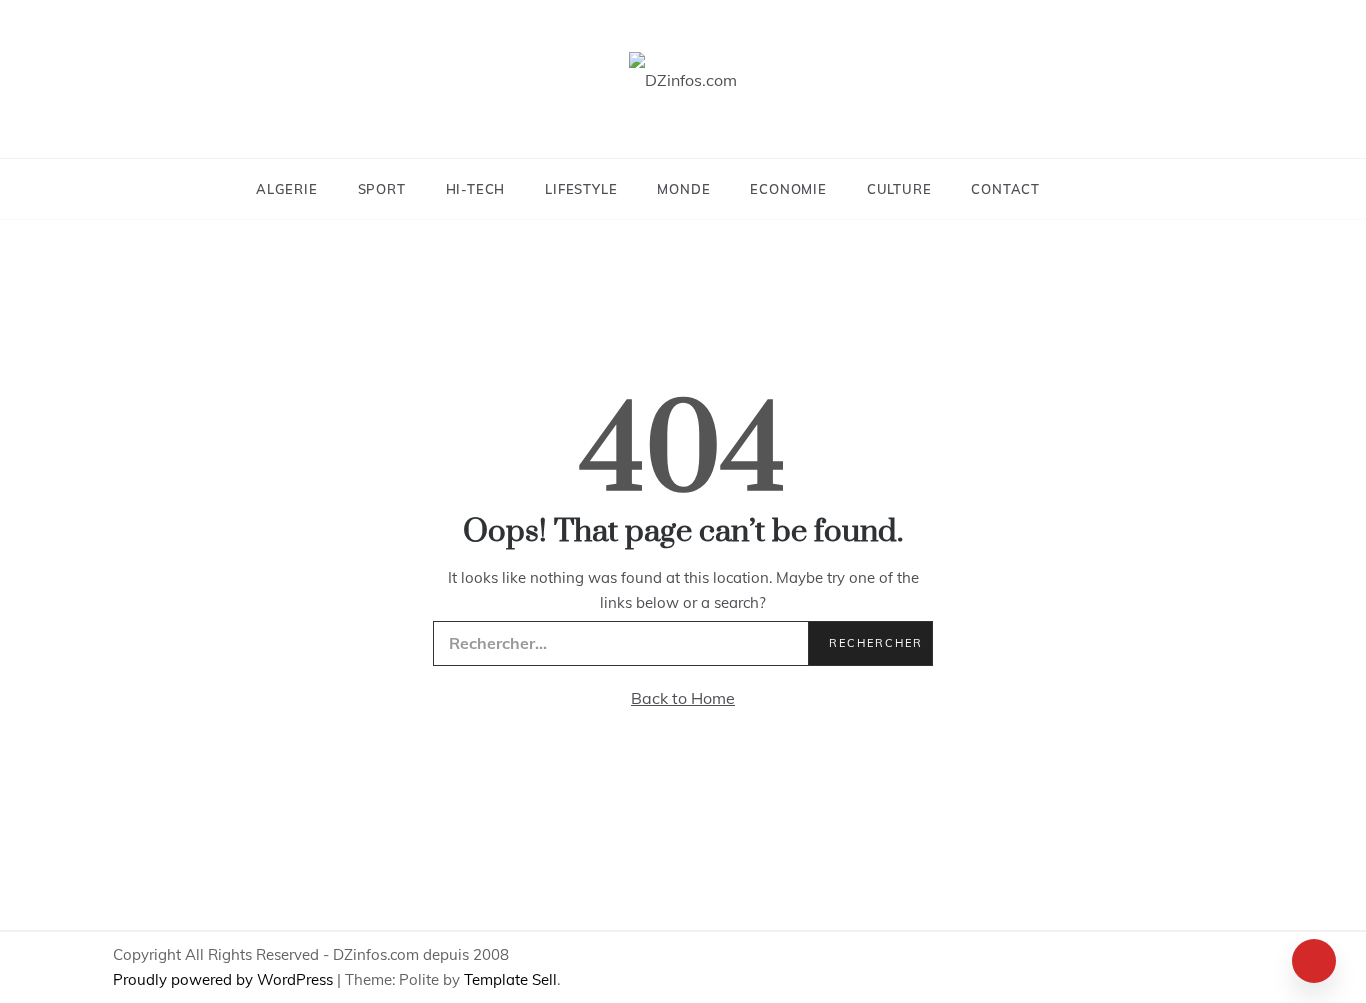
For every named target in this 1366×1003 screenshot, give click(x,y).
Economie (788, 189)
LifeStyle (581, 189)
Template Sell (510, 979)
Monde (683, 189)
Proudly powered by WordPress (225, 979)
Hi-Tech (476, 189)
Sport (382, 189)
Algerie (287, 189)
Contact (1005, 189)
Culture (899, 189)
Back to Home (683, 698)
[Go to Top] (1314, 961)
